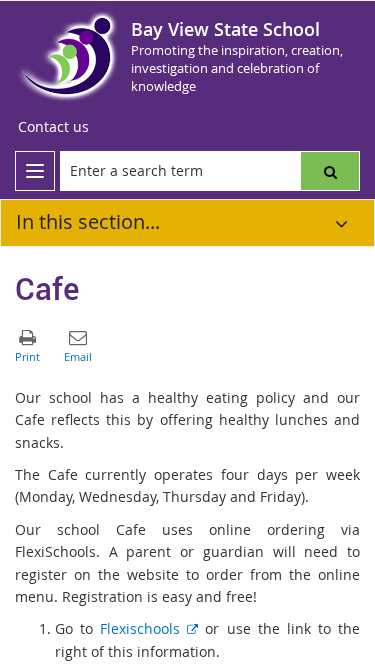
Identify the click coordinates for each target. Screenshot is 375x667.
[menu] (35, 171)
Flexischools (149, 628)
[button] (330, 171)
